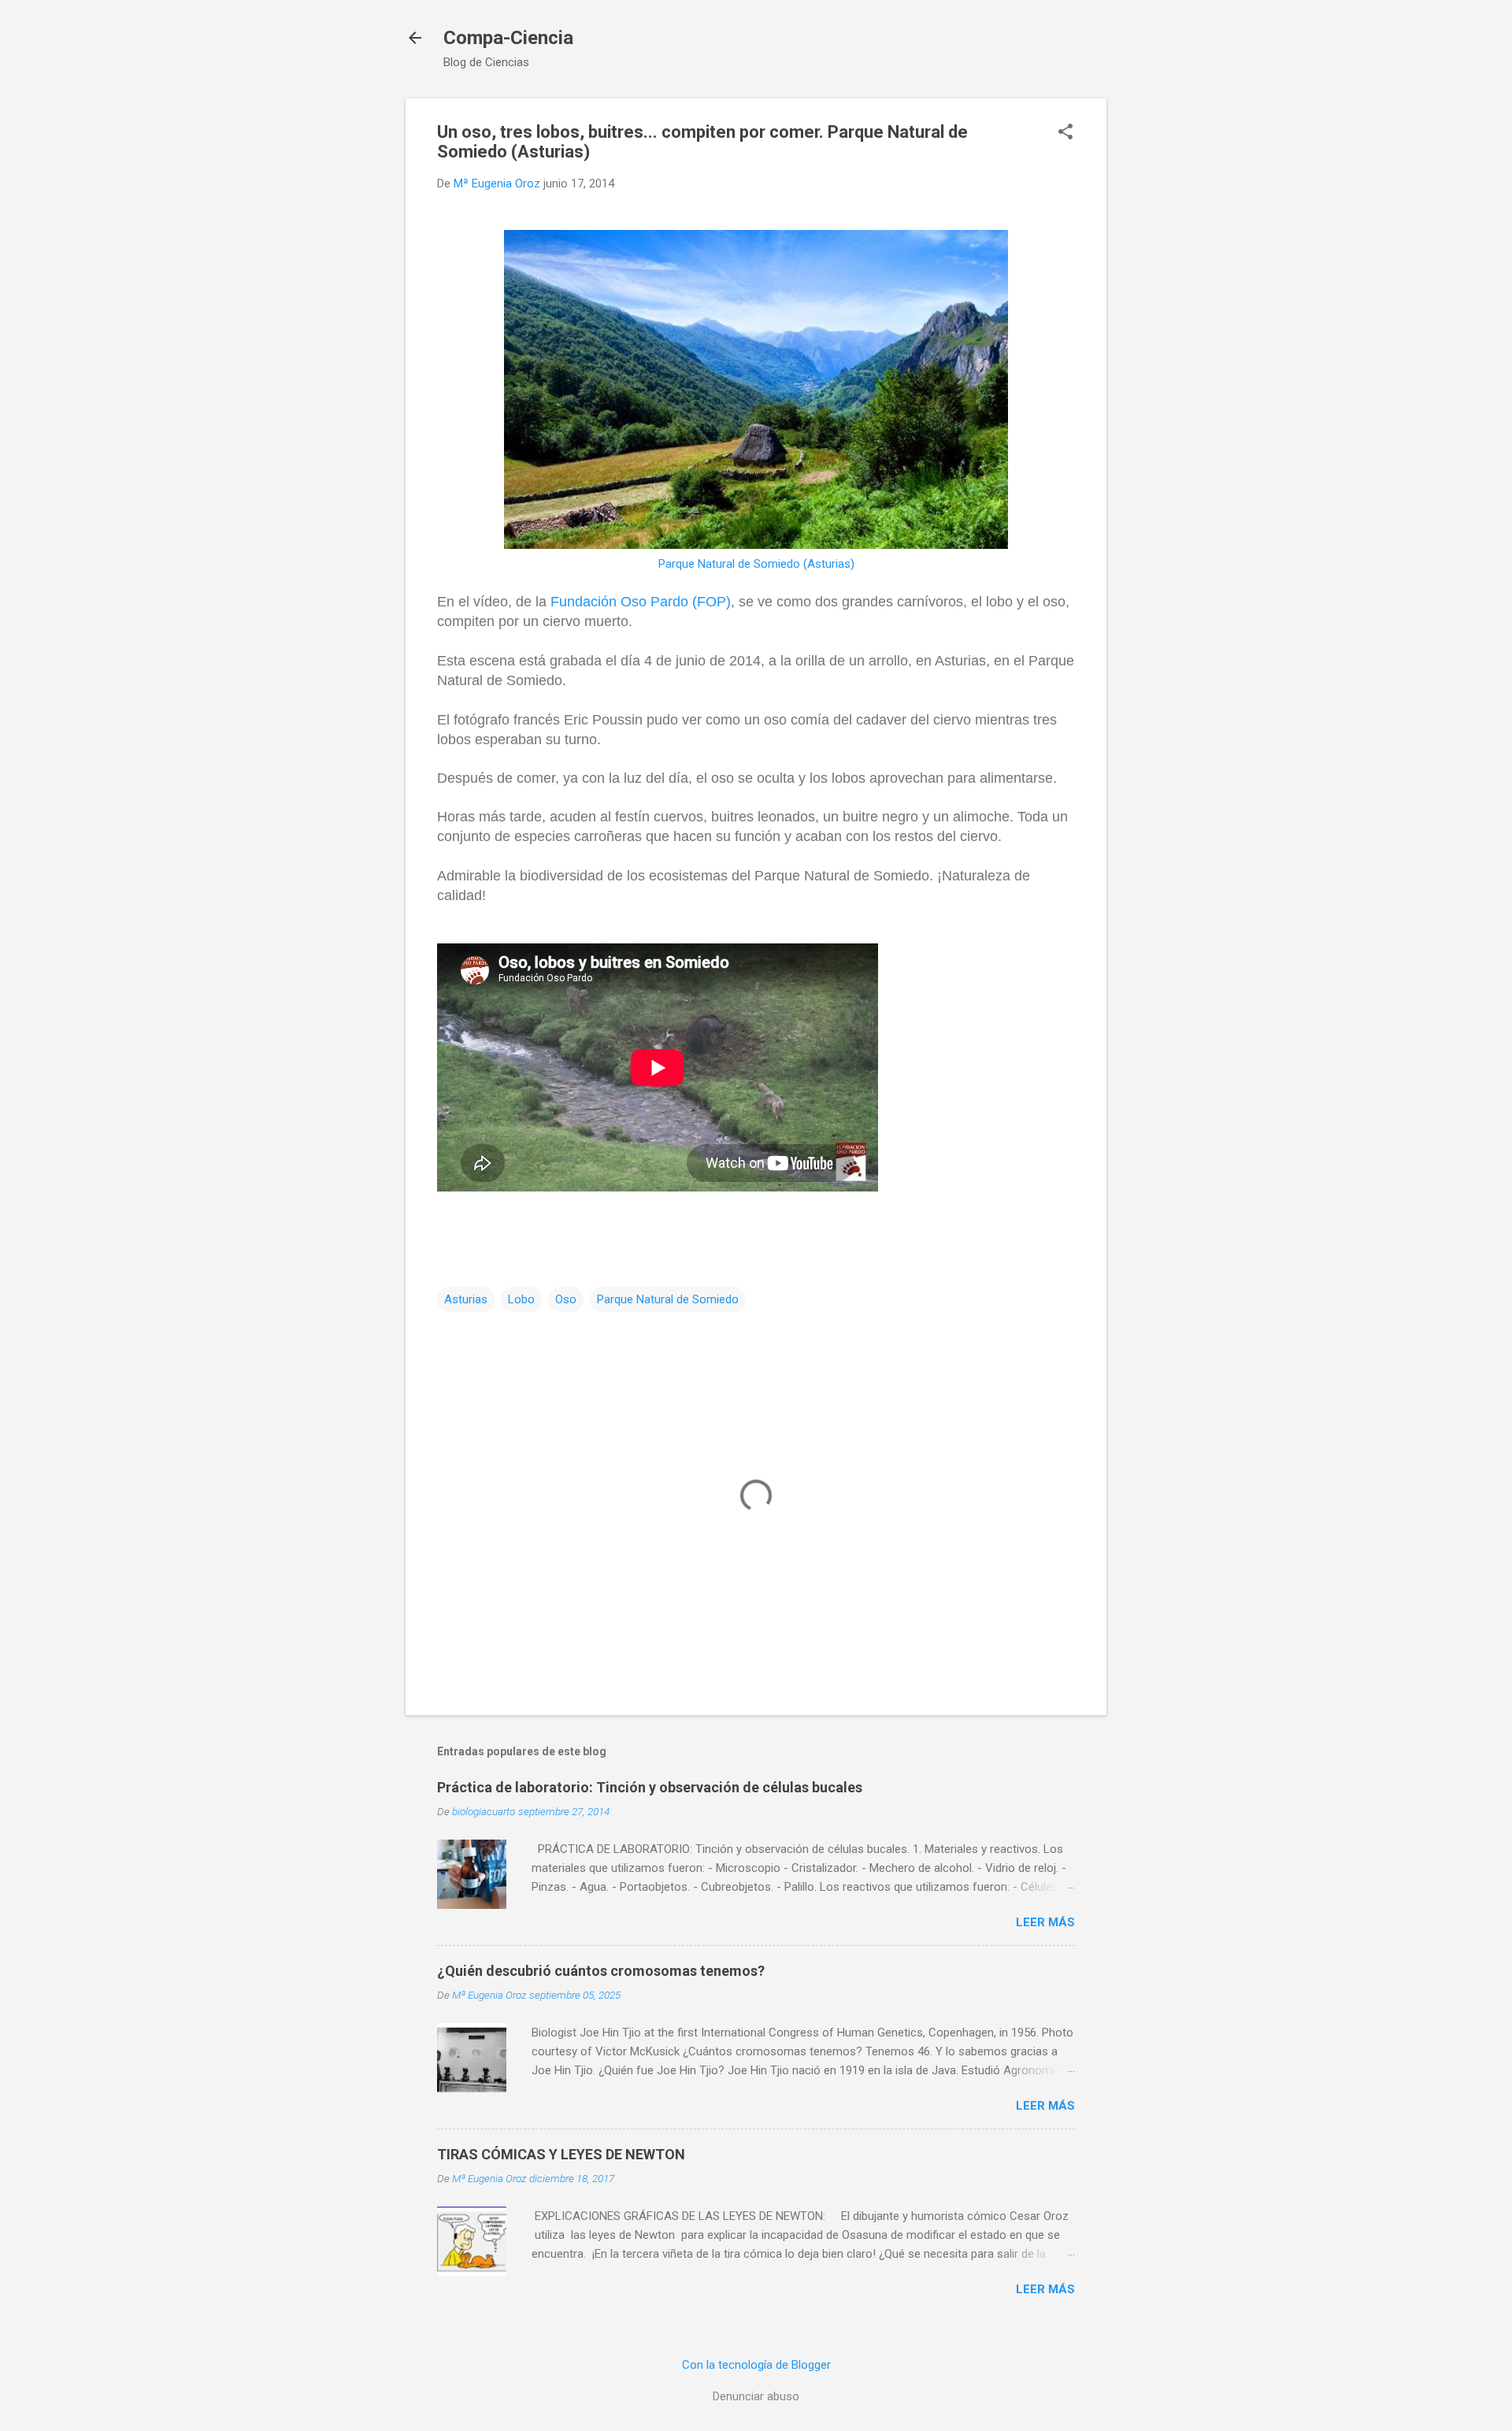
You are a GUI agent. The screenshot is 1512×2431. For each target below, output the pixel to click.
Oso (566, 1299)
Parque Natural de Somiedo (668, 1299)
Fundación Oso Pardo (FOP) (641, 602)
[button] (1065, 133)
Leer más (1045, 1922)
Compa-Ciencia (508, 38)
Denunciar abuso (756, 2396)
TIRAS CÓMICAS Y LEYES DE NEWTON (561, 2154)
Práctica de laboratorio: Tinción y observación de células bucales (650, 1787)
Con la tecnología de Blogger (756, 2365)
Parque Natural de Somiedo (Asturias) (756, 564)
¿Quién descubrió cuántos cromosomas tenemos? (601, 1971)
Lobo (521, 1299)
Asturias (466, 1299)
